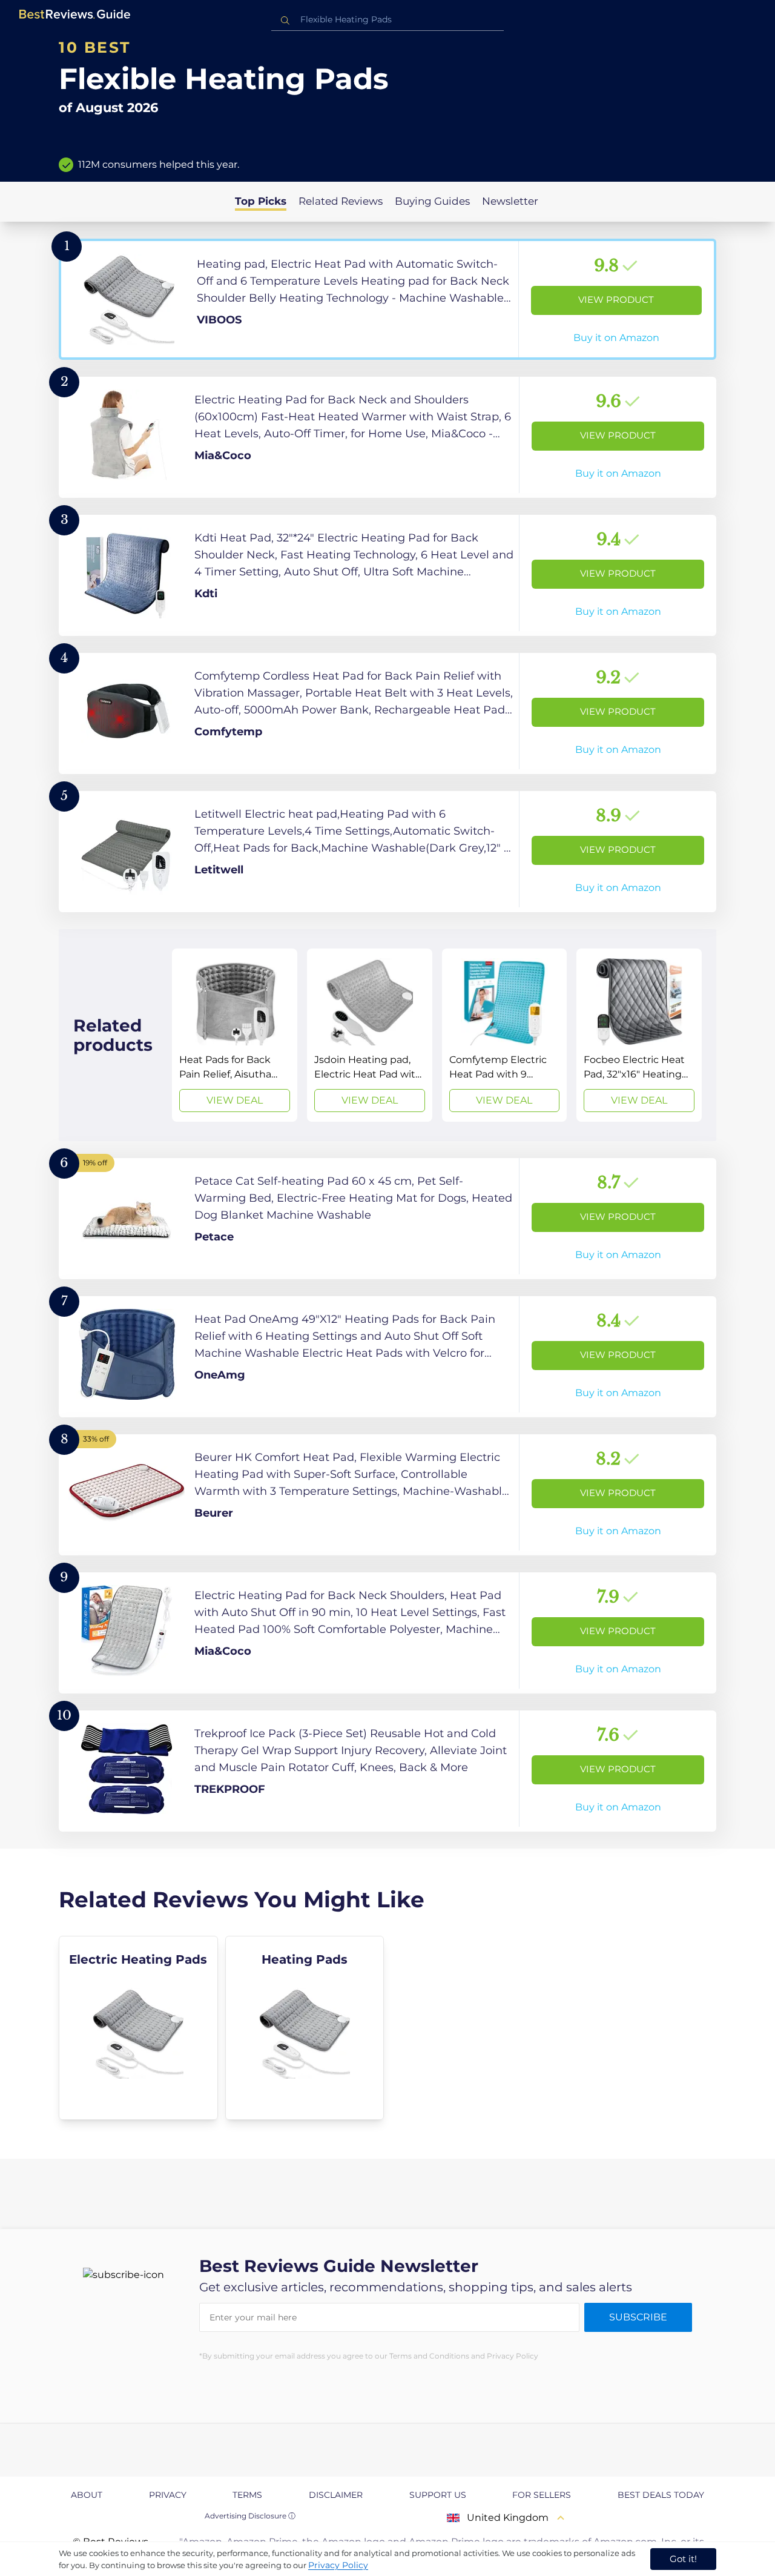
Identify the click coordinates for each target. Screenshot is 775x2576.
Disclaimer (336, 2495)
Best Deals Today (661, 2495)
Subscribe (638, 2317)
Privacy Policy (338, 2565)
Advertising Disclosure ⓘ (250, 2516)
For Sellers (542, 2495)
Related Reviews (341, 201)
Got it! (683, 2559)
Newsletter (510, 201)
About (87, 2495)
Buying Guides (432, 201)
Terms (247, 2495)
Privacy (168, 2495)
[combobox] (387, 20)
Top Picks (261, 201)
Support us (438, 2495)
